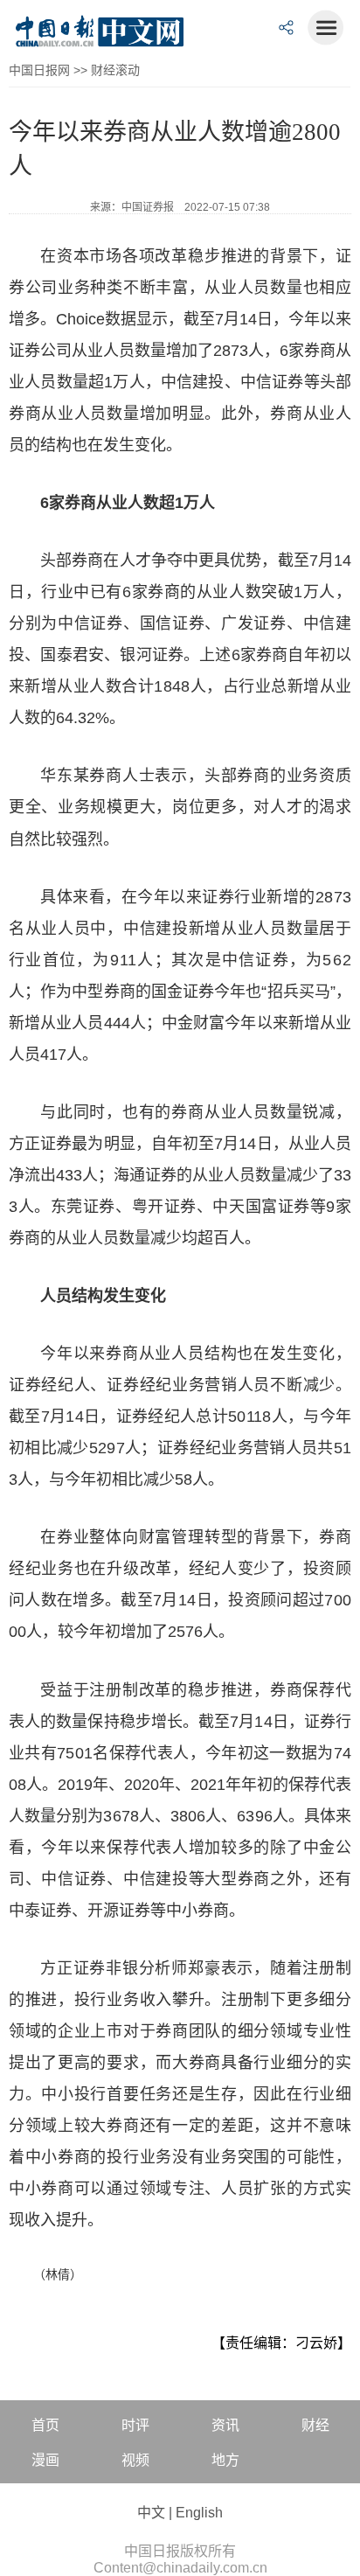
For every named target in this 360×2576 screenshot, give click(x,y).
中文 (151, 2513)
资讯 (225, 2425)
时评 (135, 2425)
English (199, 2513)
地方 (225, 2460)
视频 (135, 2460)
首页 (45, 2425)
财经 (315, 2425)
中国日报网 (39, 70)
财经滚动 (115, 70)
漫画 (45, 2460)
